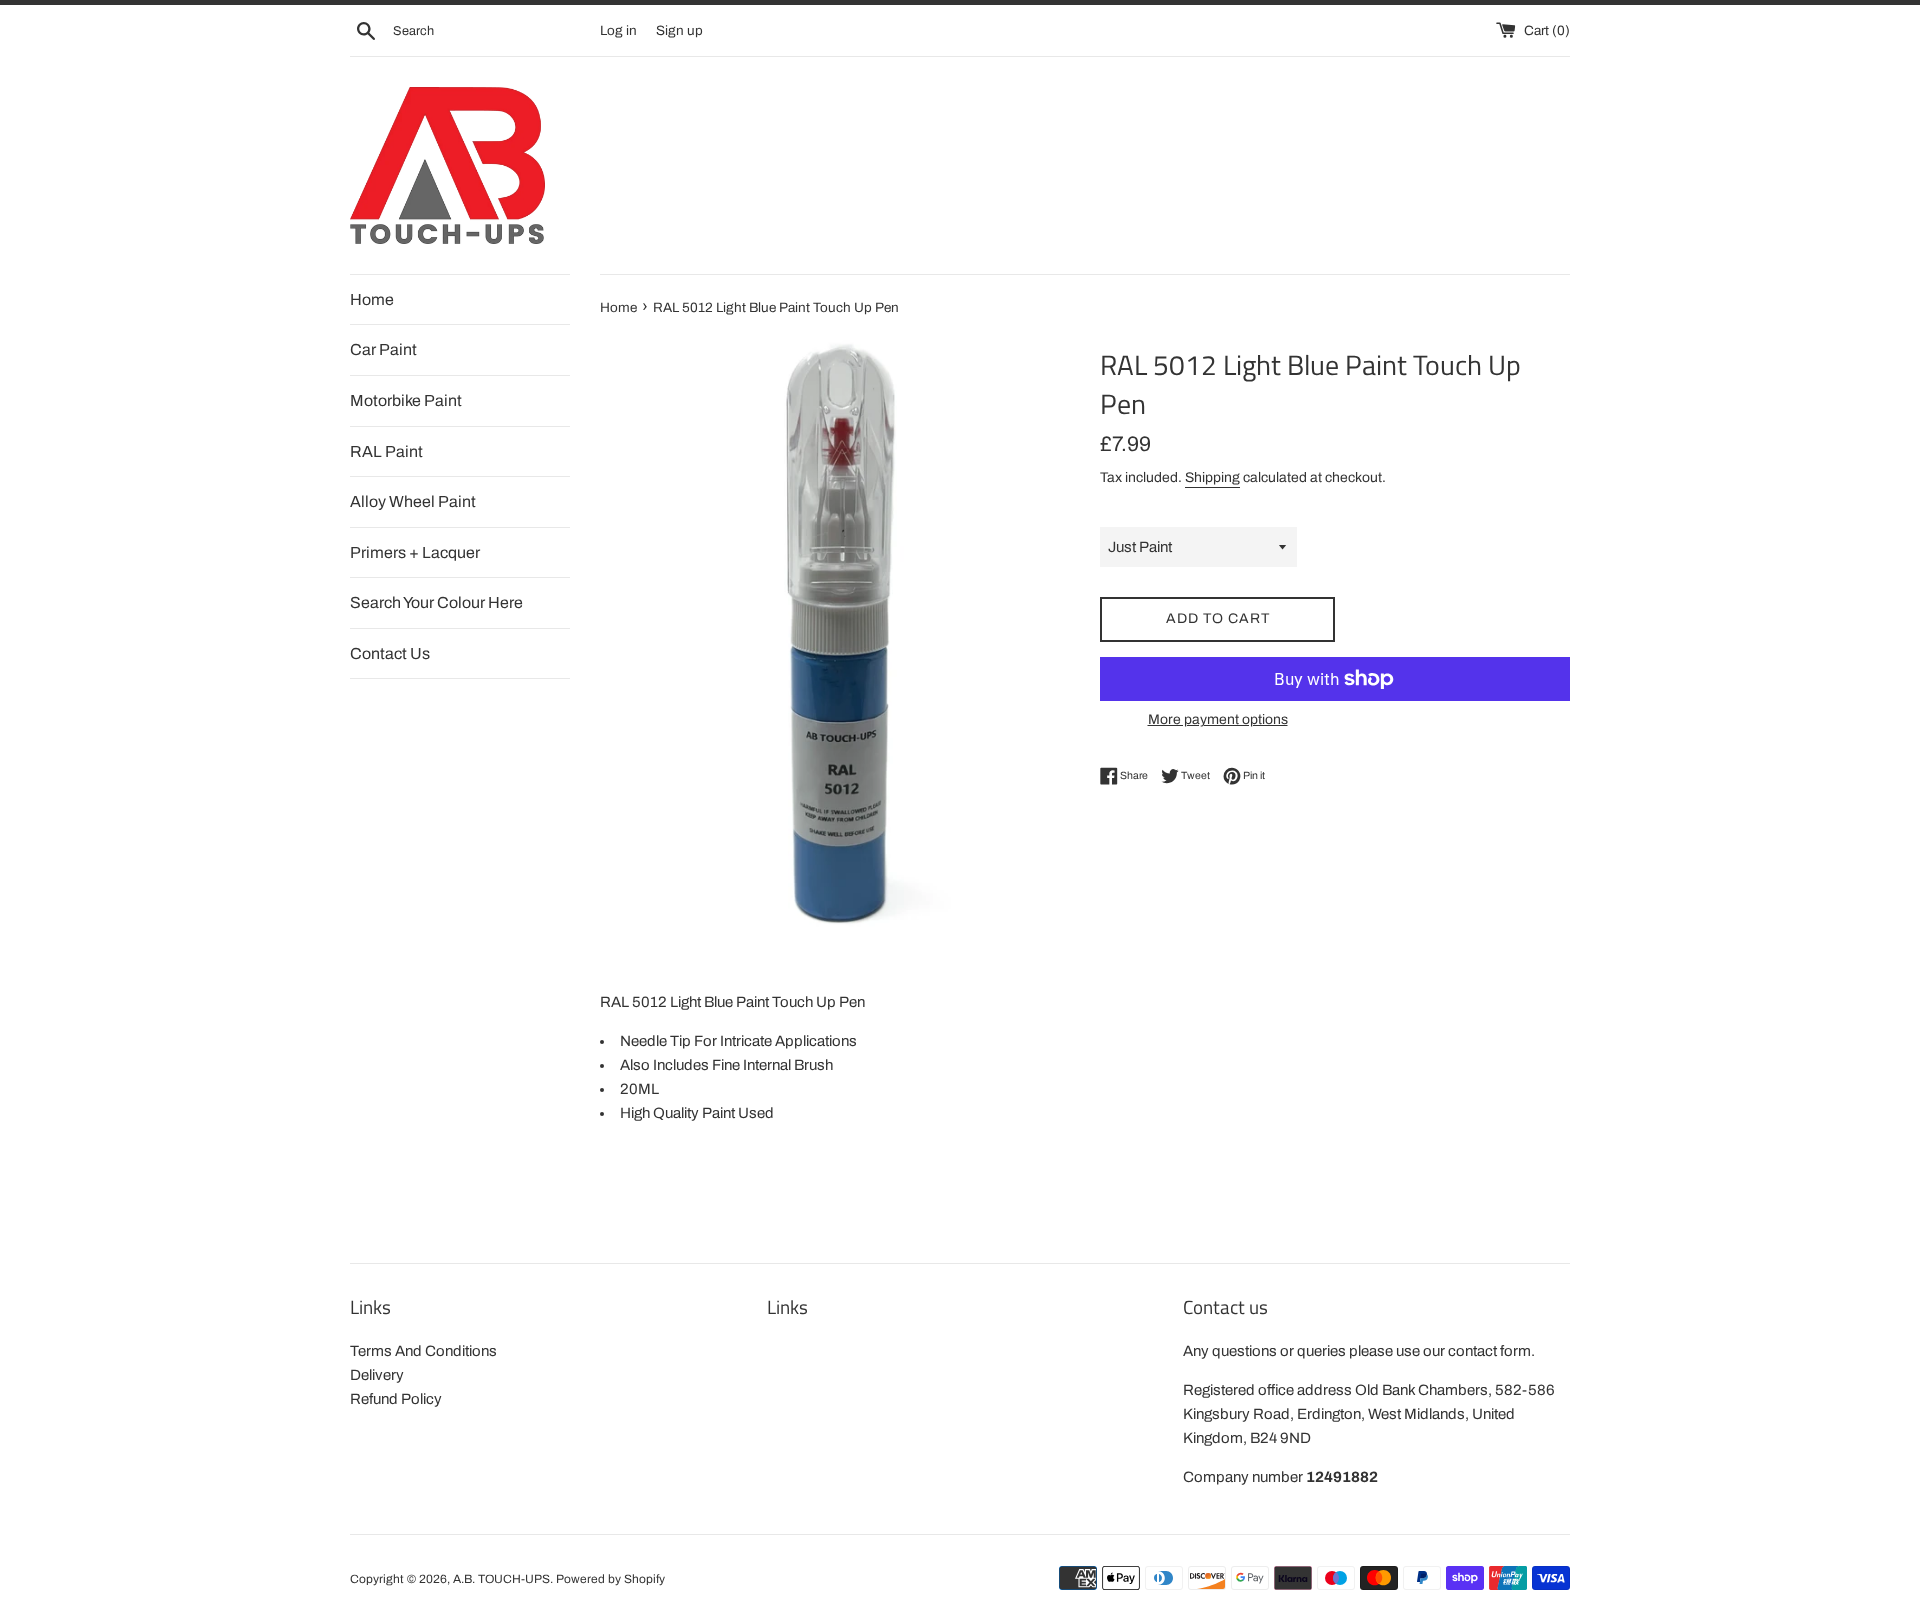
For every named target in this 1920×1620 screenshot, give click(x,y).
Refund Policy (396, 1399)
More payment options (1218, 719)
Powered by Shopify (610, 1579)
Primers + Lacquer (415, 552)
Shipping (1212, 477)
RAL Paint (386, 451)
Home (372, 299)
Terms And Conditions (423, 1351)
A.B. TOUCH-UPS (501, 1579)
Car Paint (383, 349)
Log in (618, 30)
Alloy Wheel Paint (413, 501)
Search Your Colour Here (436, 602)
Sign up (679, 30)
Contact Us (390, 653)
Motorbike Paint (406, 400)
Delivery (377, 1375)
